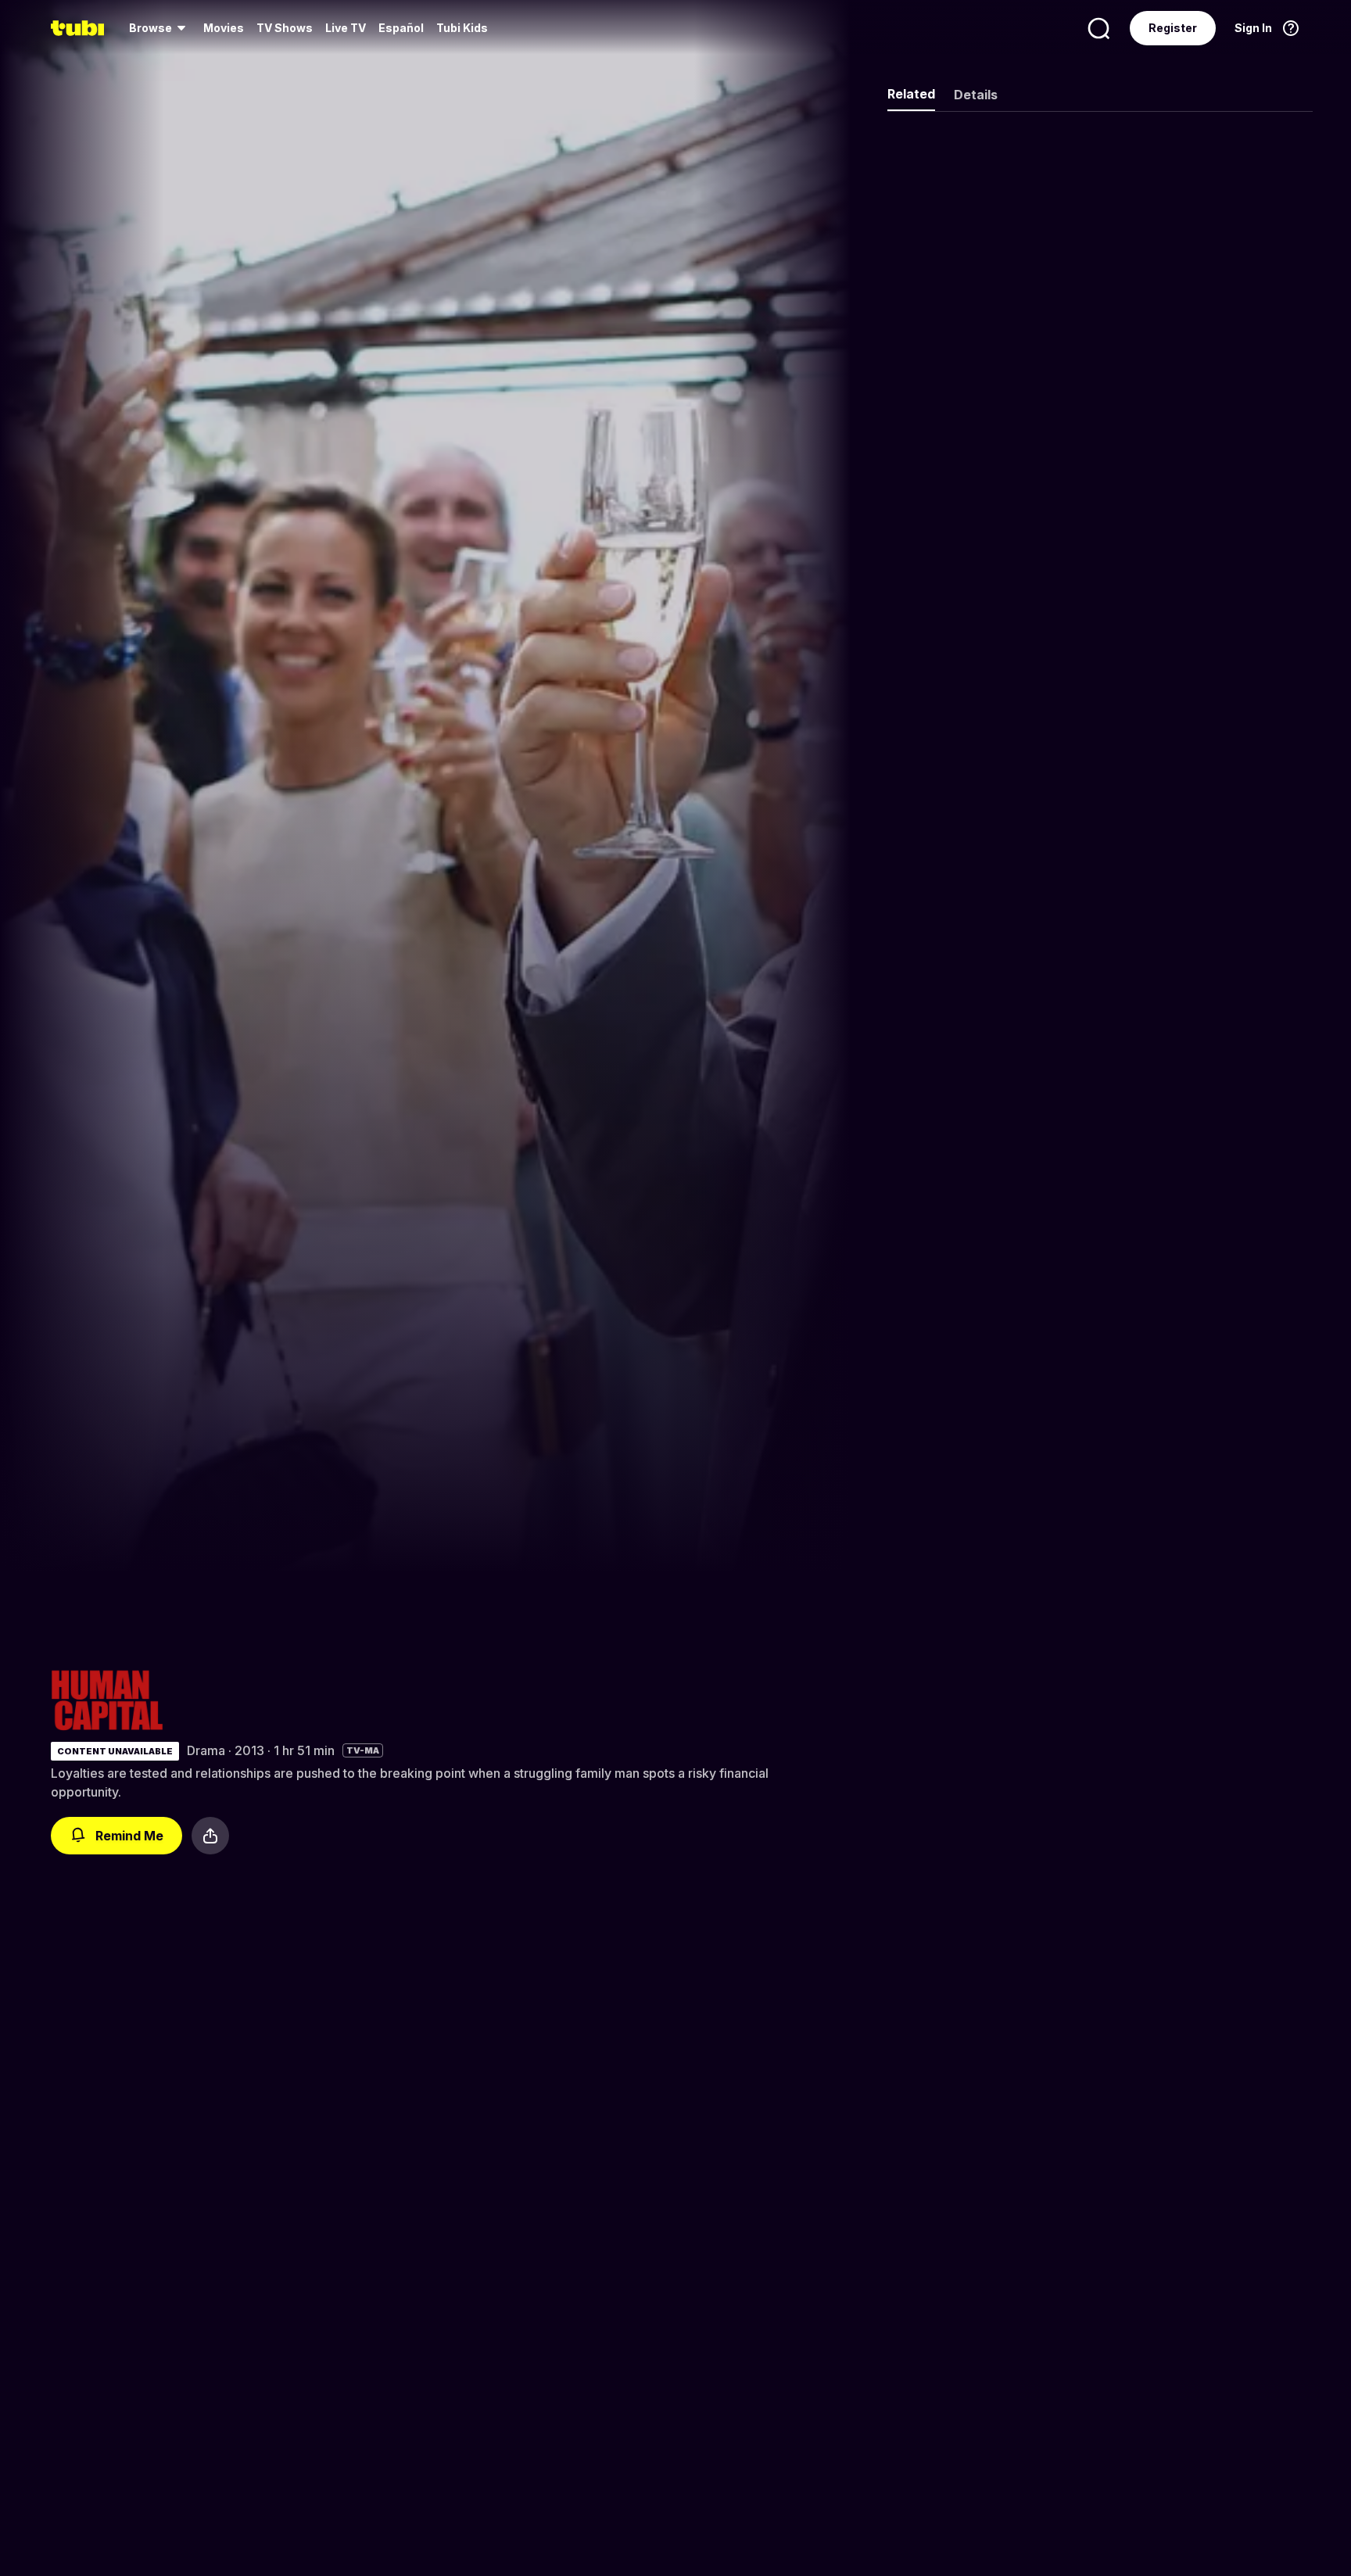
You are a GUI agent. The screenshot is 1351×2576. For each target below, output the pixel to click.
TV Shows (285, 28)
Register (1173, 28)
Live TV (346, 28)
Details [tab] (976, 95)
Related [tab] (911, 94)
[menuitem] (160, 28)
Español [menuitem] (401, 28)
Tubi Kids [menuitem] (462, 28)
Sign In (1253, 28)
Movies (224, 28)
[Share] (210, 1836)
